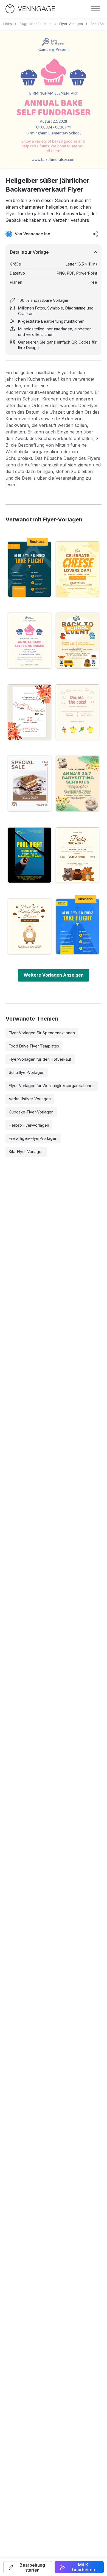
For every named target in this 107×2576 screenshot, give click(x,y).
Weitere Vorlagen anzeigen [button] (54, 975)
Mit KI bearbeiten (84, 2567)
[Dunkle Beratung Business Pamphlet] (29, 569)
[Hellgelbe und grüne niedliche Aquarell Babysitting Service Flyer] (78, 784)
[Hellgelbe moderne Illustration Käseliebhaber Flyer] (78, 569)
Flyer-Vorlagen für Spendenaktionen (42, 1033)
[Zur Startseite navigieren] (30, 9)
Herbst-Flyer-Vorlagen (29, 1125)
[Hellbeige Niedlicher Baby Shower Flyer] (78, 712)
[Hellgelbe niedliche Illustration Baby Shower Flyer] (29, 927)
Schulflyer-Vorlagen (27, 1072)
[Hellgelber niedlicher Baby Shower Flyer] (78, 855)
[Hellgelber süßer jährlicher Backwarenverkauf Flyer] (29, 641)
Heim (8, 24)
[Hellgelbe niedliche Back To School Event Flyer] (78, 641)
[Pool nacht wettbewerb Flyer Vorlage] (29, 855)
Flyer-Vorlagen (71, 24)
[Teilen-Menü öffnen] (95, 234)
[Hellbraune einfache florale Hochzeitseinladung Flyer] (29, 712)
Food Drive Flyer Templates (34, 1046)
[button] (28, 2567)
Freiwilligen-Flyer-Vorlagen (33, 1138)
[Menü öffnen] (95, 9)
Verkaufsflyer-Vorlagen (30, 1099)
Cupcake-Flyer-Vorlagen (31, 1112)
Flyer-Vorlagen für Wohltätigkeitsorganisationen (52, 1086)
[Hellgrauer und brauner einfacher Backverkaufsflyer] (29, 784)
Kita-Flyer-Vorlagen (26, 1152)
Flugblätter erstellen (36, 24)
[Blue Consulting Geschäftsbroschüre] (78, 927)
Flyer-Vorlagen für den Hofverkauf (40, 1059)
